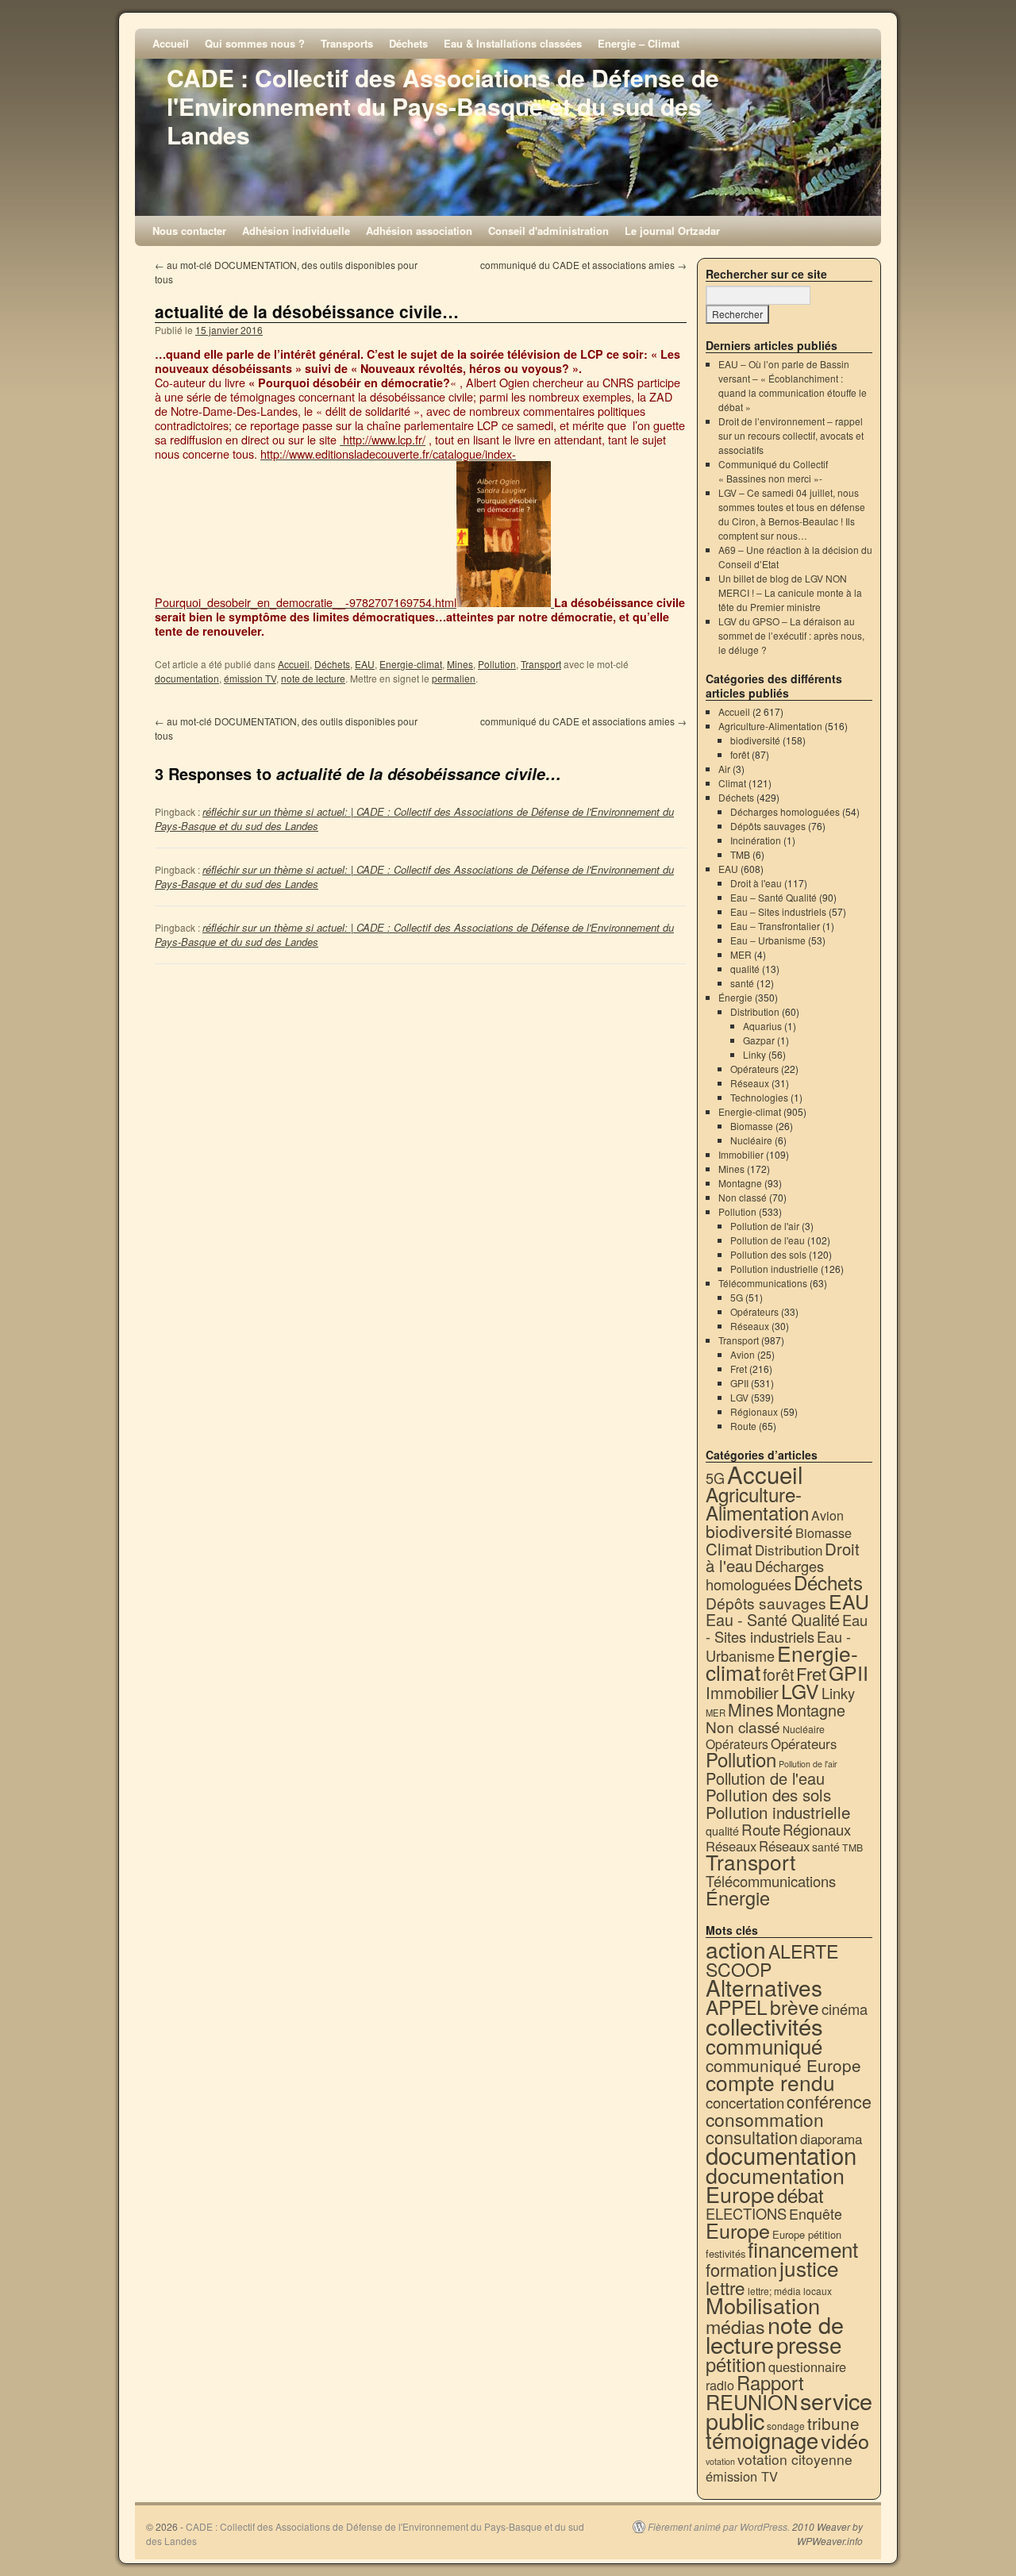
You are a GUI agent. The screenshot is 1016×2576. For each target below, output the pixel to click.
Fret (739, 1369)
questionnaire (807, 2366)
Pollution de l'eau (768, 1240)
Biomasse (752, 1126)
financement (803, 2249)
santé (742, 983)
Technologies (759, 1097)
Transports (347, 43)
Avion (743, 1354)
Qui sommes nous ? (255, 43)
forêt (740, 754)
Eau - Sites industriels (787, 1628)
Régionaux (754, 1411)
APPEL (737, 2007)
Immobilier (741, 1154)
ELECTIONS (746, 2213)
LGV (739, 1397)
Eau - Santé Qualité (773, 1619)
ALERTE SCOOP (772, 1960)
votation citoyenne (795, 2459)
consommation (765, 2119)
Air (724, 769)
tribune (833, 2423)
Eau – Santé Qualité (774, 897)
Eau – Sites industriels (778, 911)
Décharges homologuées (785, 811)
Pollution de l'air (765, 1226)
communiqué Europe (783, 2065)
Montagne (740, 1183)
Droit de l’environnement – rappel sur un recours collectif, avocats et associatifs (791, 435)
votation (720, 2461)
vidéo (845, 2440)
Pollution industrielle (774, 1269)
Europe (738, 2230)
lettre (725, 2287)
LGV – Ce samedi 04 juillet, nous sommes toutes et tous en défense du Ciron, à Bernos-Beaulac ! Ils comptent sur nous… (792, 514)
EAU (365, 664)
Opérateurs (754, 1069)
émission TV (250, 678)
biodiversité (755, 740)
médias (735, 2326)
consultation (752, 2137)
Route (743, 1426)
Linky (754, 1054)
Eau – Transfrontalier (775, 926)
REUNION (752, 2401)
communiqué (764, 2045)
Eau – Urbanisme (768, 940)
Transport (541, 664)
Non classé (743, 1197)
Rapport (770, 2382)
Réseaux (750, 1083)
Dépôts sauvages (768, 826)
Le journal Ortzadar (672, 231)
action (736, 1949)
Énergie (735, 997)
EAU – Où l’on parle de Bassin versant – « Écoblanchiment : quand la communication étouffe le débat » (793, 385)
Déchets (408, 43)
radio (720, 2385)
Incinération (756, 840)
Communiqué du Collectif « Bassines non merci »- (773, 471)
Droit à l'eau (756, 883)
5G (737, 1297)
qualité (745, 969)
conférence (829, 2101)
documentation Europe (775, 2184)
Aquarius (762, 1026)
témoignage (762, 2440)
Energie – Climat (639, 43)
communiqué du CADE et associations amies (583, 265)
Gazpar (759, 1040)
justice (809, 2268)
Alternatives (764, 1987)
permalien (454, 678)
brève (795, 2007)
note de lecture (313, 678)
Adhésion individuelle (296, 231)
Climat (732, 783)
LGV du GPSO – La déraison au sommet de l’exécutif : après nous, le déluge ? (791, 635)
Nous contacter (189, 231)
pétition (736, 2364)
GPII (739, 1383)
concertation (745, 2102)
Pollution (497, 664)
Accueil (171, 43)
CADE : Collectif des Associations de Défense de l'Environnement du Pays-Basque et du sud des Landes (443, 106)
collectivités (764, 2025)
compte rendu (770, 2082)
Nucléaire (751, 1140)
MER (741, 954)
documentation (187, 678)
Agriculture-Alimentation (770, 726)
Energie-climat (411, 664)
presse (809, 2344)
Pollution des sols (768, 1254)
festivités (725, 2253)
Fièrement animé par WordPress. (719, 2527)
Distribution (755, 1011)
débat (800, 2195)
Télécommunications (763, 1283)
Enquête (816, 2214)
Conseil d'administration (548, 231)
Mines (460, 664)
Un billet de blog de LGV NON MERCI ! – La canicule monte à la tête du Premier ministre (790, 592)
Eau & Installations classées (513, 43)
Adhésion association (419, 231)
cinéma (845, 2009)
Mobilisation (763, 2305)
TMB (740, 854)
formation (741, 2269)
